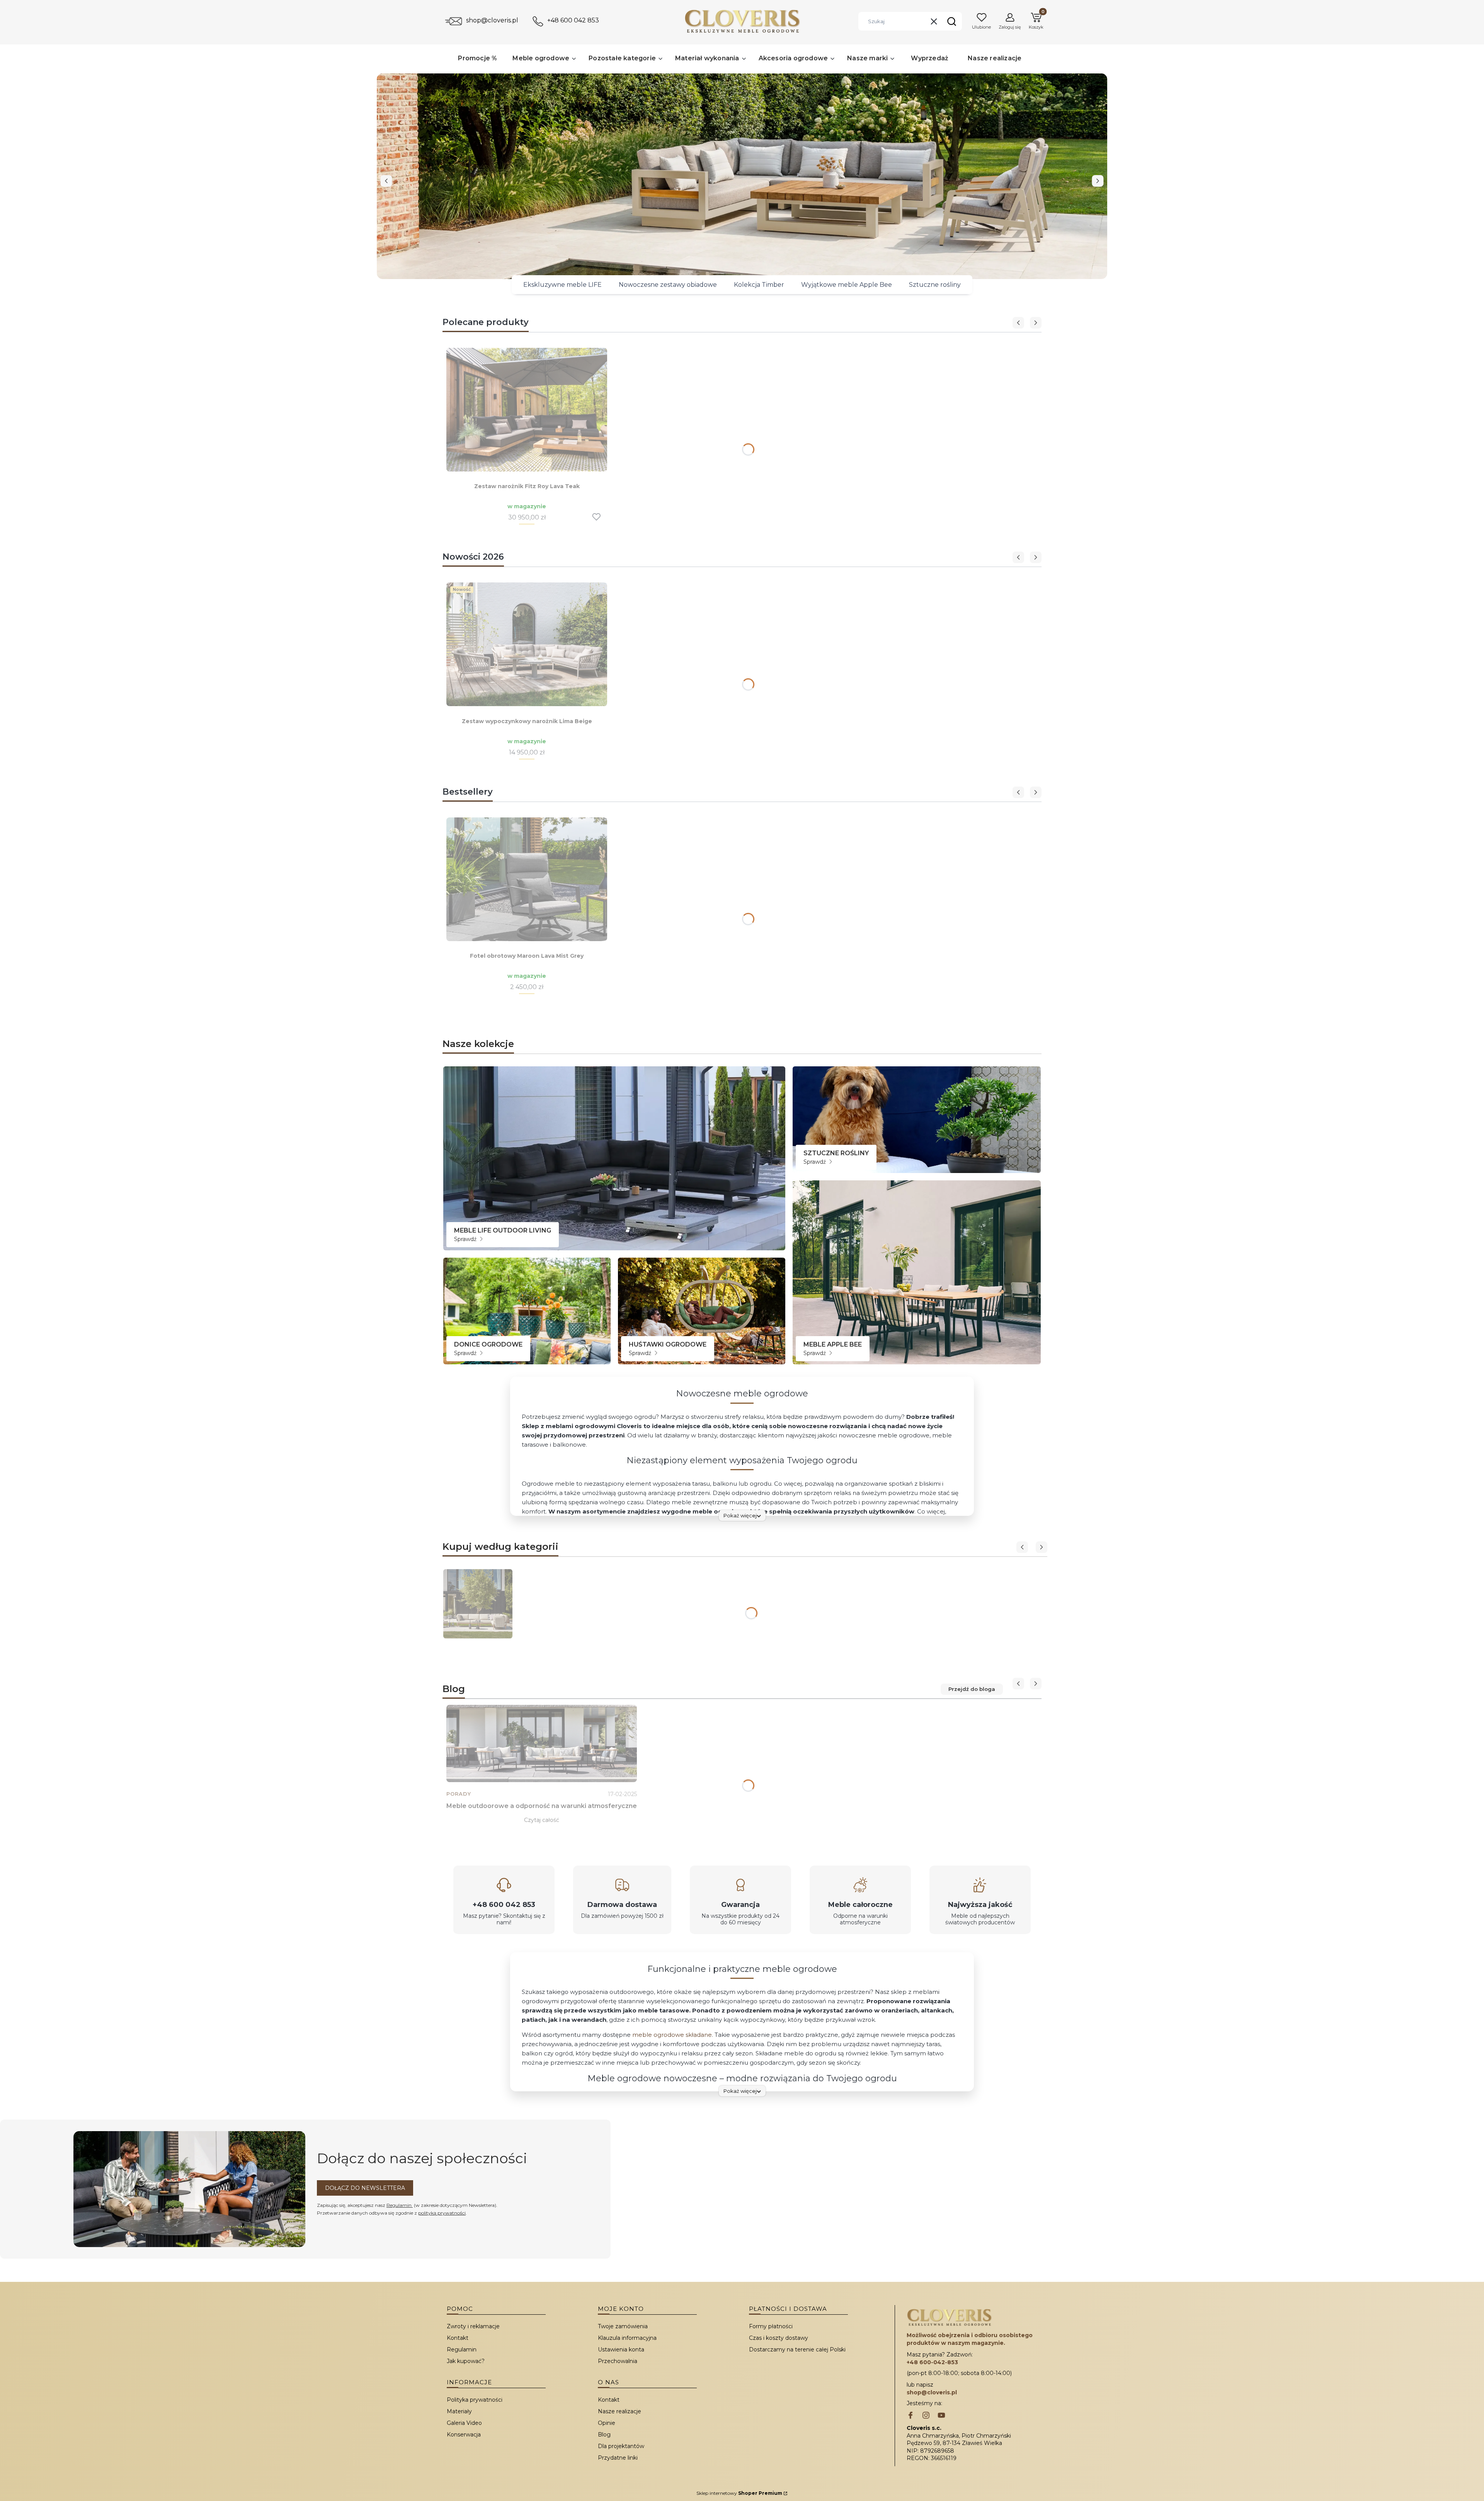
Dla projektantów (621, 2446)
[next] (1098, 181)
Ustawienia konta (621, 2349)
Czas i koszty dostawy (779, 2338)
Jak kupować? (466, 2361)
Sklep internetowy (739, 2493)
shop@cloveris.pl (492, 20)
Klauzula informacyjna (627, 2338)
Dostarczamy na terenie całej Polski (797, 2349)
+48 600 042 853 (573, 20)
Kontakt (458, 2338)
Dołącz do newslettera (365, 2188)
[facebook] (910, 2416)
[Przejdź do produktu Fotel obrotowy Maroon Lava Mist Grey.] (527, 879)
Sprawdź (466, 1239)
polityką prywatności (442, 2213)
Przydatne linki (618, 2458)
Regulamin (400, 2205)
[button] (951, 21)
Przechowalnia (618, 2361)
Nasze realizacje (619, 2411)
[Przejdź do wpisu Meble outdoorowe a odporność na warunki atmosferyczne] (542, 1743)
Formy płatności (771, 2326)
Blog (604, 2435)
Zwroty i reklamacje (473, 2326)
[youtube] (941, 2416)
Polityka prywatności (475, 2400)
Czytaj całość (542, 1820)
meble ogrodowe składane (672, 2035)
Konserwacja (464, 2435)
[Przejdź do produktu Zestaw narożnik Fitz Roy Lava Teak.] (527, 410)
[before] (386, 181)
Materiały (459, 2411)
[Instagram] (926, 2416)
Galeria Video (464, 2423)
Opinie (607, 2423)
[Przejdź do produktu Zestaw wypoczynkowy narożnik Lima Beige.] (527, 644)
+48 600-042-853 (932, 2362)
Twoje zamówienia (623, 2326)
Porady (459, 1794)
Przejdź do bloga (972, 1689)
